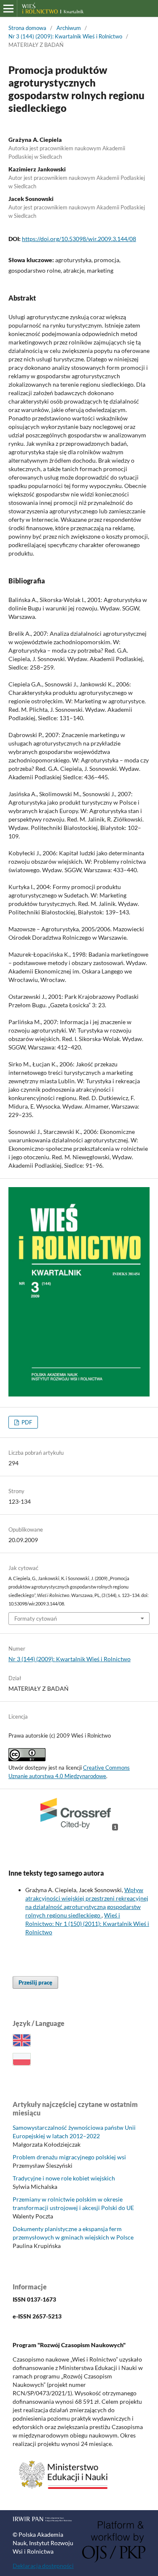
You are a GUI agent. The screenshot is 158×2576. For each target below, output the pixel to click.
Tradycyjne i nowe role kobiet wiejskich (64, 2178)
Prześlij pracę (35, 1982)
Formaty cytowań (36, 1619)
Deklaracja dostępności (43, 2566)
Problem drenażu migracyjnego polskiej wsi (69, 2157)
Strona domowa (27, 28)
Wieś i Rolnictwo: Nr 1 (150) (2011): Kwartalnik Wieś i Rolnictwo (87, 1924)
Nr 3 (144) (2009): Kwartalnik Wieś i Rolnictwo (65, 36)
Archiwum (69, 28)
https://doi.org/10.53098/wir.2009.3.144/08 (79, 239)
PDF (26, 1422)
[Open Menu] (8, 8)
